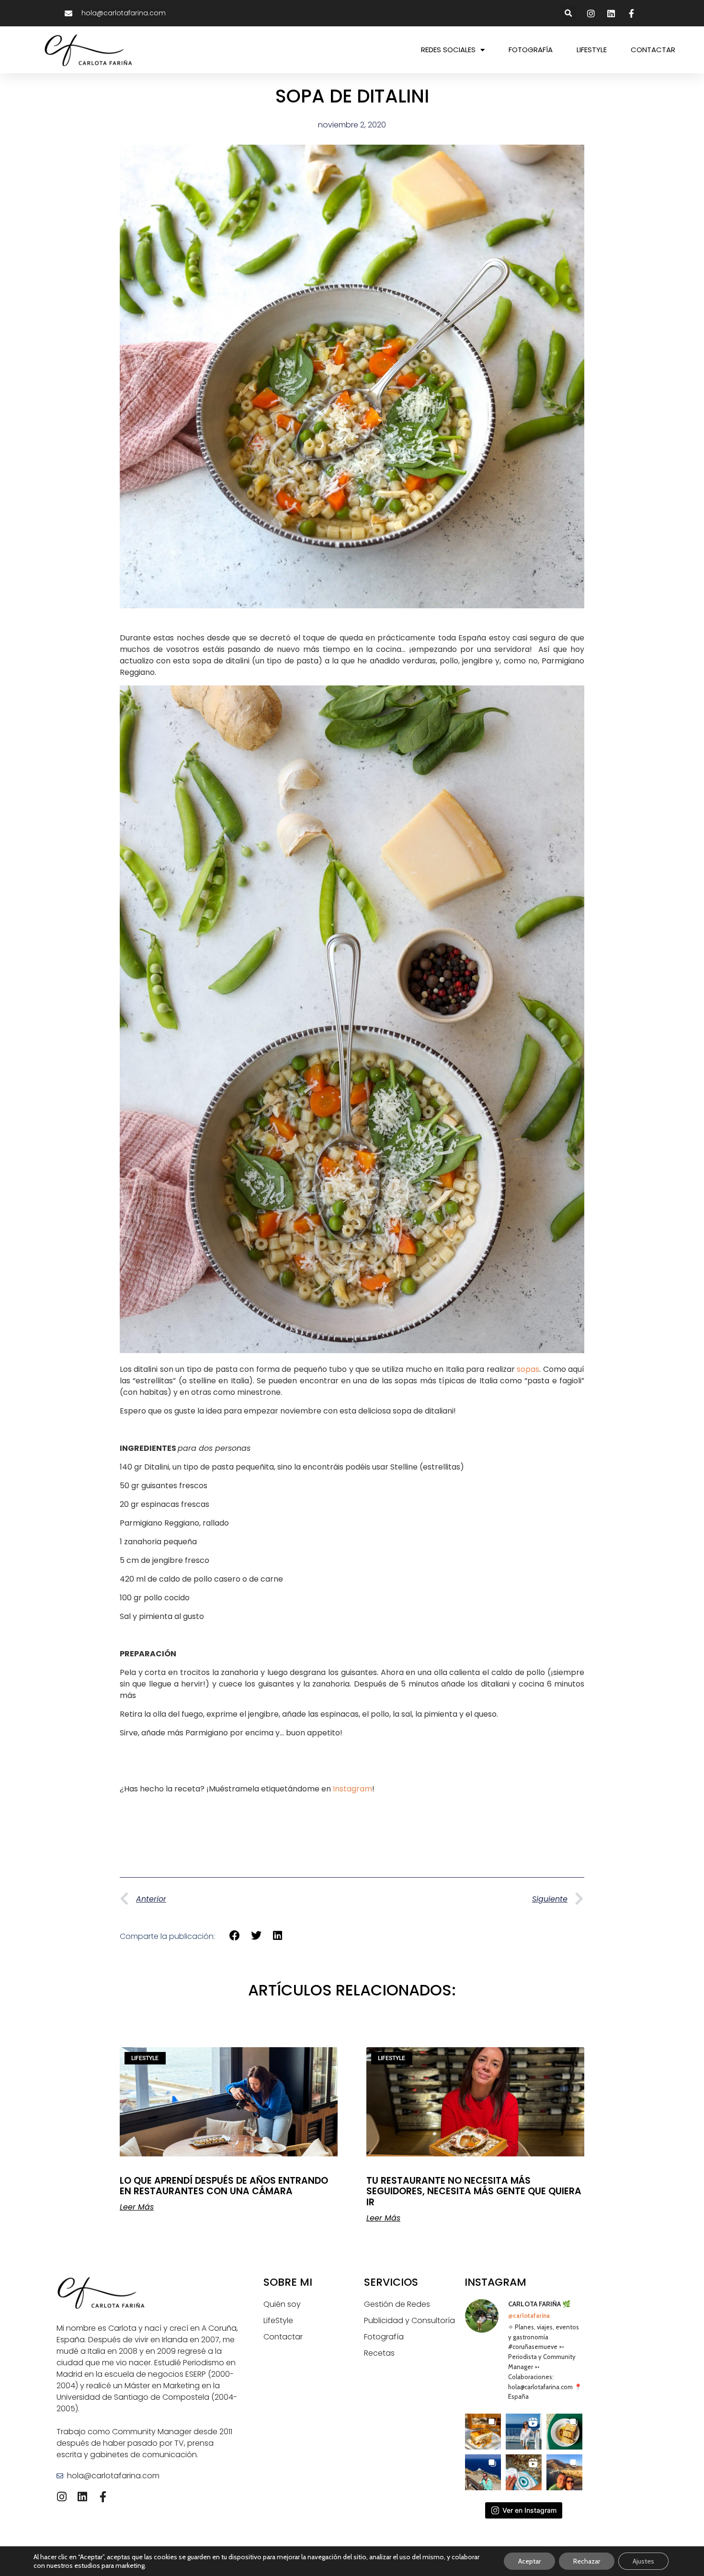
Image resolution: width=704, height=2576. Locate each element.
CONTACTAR (653, 50)
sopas (528, 1369)
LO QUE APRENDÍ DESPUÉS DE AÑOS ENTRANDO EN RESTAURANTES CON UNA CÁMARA (224, 2186)
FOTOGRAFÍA (531, 50)
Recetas (379, 2353)
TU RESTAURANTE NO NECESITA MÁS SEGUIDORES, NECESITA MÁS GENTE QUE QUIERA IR (474, 2192)
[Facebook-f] (103, 2497)
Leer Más (137, 2207)
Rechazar (587, 2561)
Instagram (352, 1789)
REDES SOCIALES (448, 50)
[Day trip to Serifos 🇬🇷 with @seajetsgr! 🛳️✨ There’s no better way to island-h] (524, 2432)
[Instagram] (62, 2497)
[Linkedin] (83, 2497)
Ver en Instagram (529, 2510)
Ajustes (643, 2561)
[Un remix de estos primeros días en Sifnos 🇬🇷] (564, 2472)
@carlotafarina (529, 2315)
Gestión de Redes (397, 2304)
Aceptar (529, 2561)
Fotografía (384, 2337)
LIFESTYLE (592, 50)
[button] (569, 13)
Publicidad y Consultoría (409, 2320)
